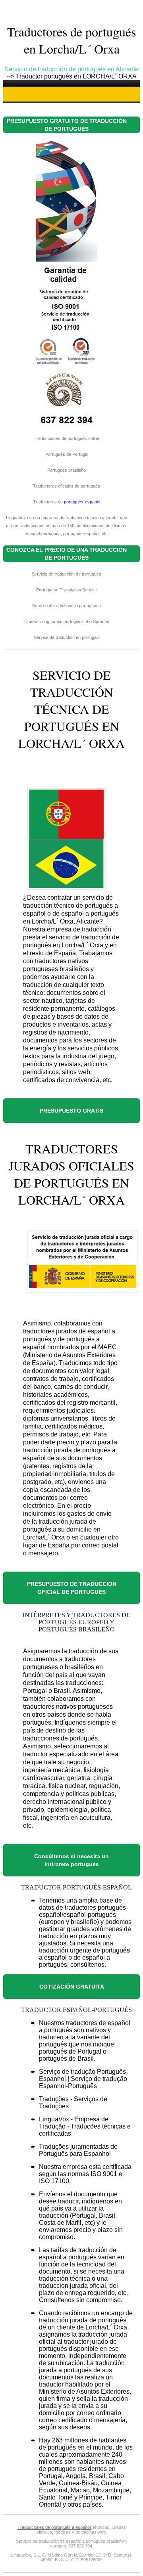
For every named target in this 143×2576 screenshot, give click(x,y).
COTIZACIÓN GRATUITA (72, 1987)
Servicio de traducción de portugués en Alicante (71, 69)
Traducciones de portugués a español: (55, 2527)
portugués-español (82, 502)
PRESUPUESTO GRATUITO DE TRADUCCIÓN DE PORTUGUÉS (67, 125)
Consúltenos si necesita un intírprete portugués (71, 1860)
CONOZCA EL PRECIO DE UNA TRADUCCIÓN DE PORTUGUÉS (67, 554)
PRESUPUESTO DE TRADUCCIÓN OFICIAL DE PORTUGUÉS (72, 1588)
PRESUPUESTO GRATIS (71, 1111)
